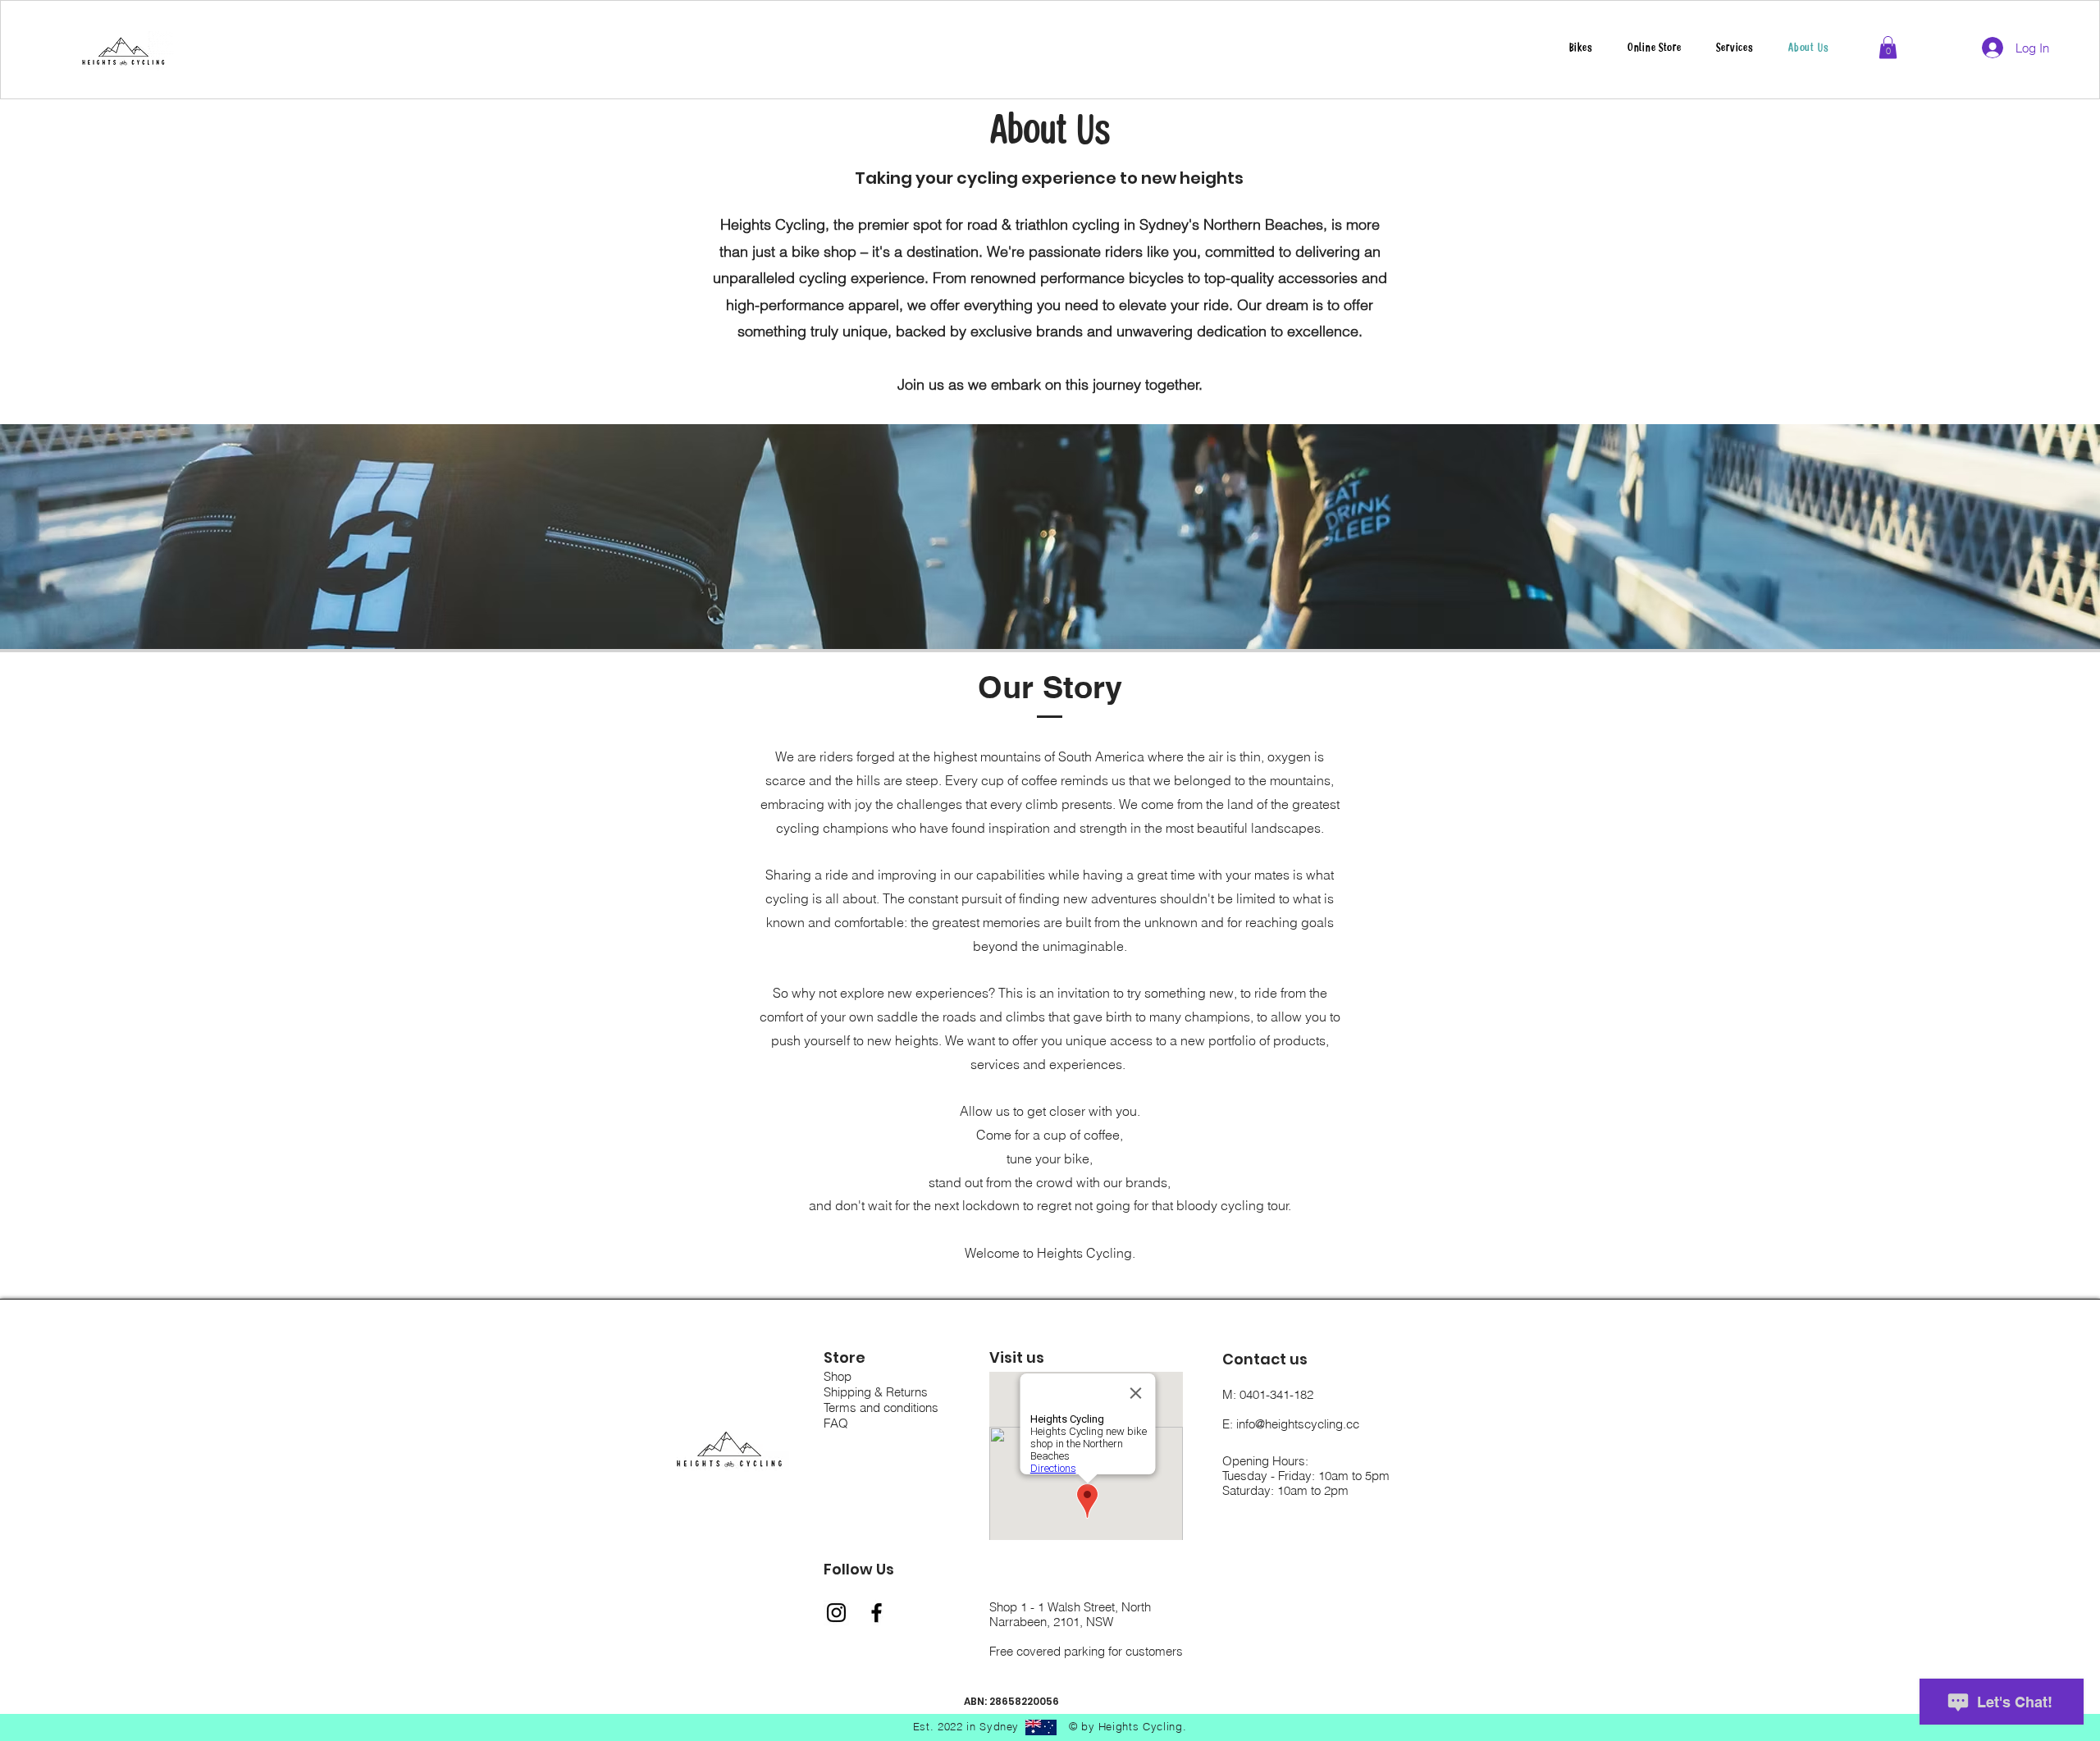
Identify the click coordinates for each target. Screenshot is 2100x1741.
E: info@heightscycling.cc (1291, 1424)
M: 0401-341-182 (1268, 1394)
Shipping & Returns (876, 1392)
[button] (1735, 48)
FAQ (836, 1423)
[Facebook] (877, 1613)
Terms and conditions (881, 1407)
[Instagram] (836, 1613)
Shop (838, 1376)
